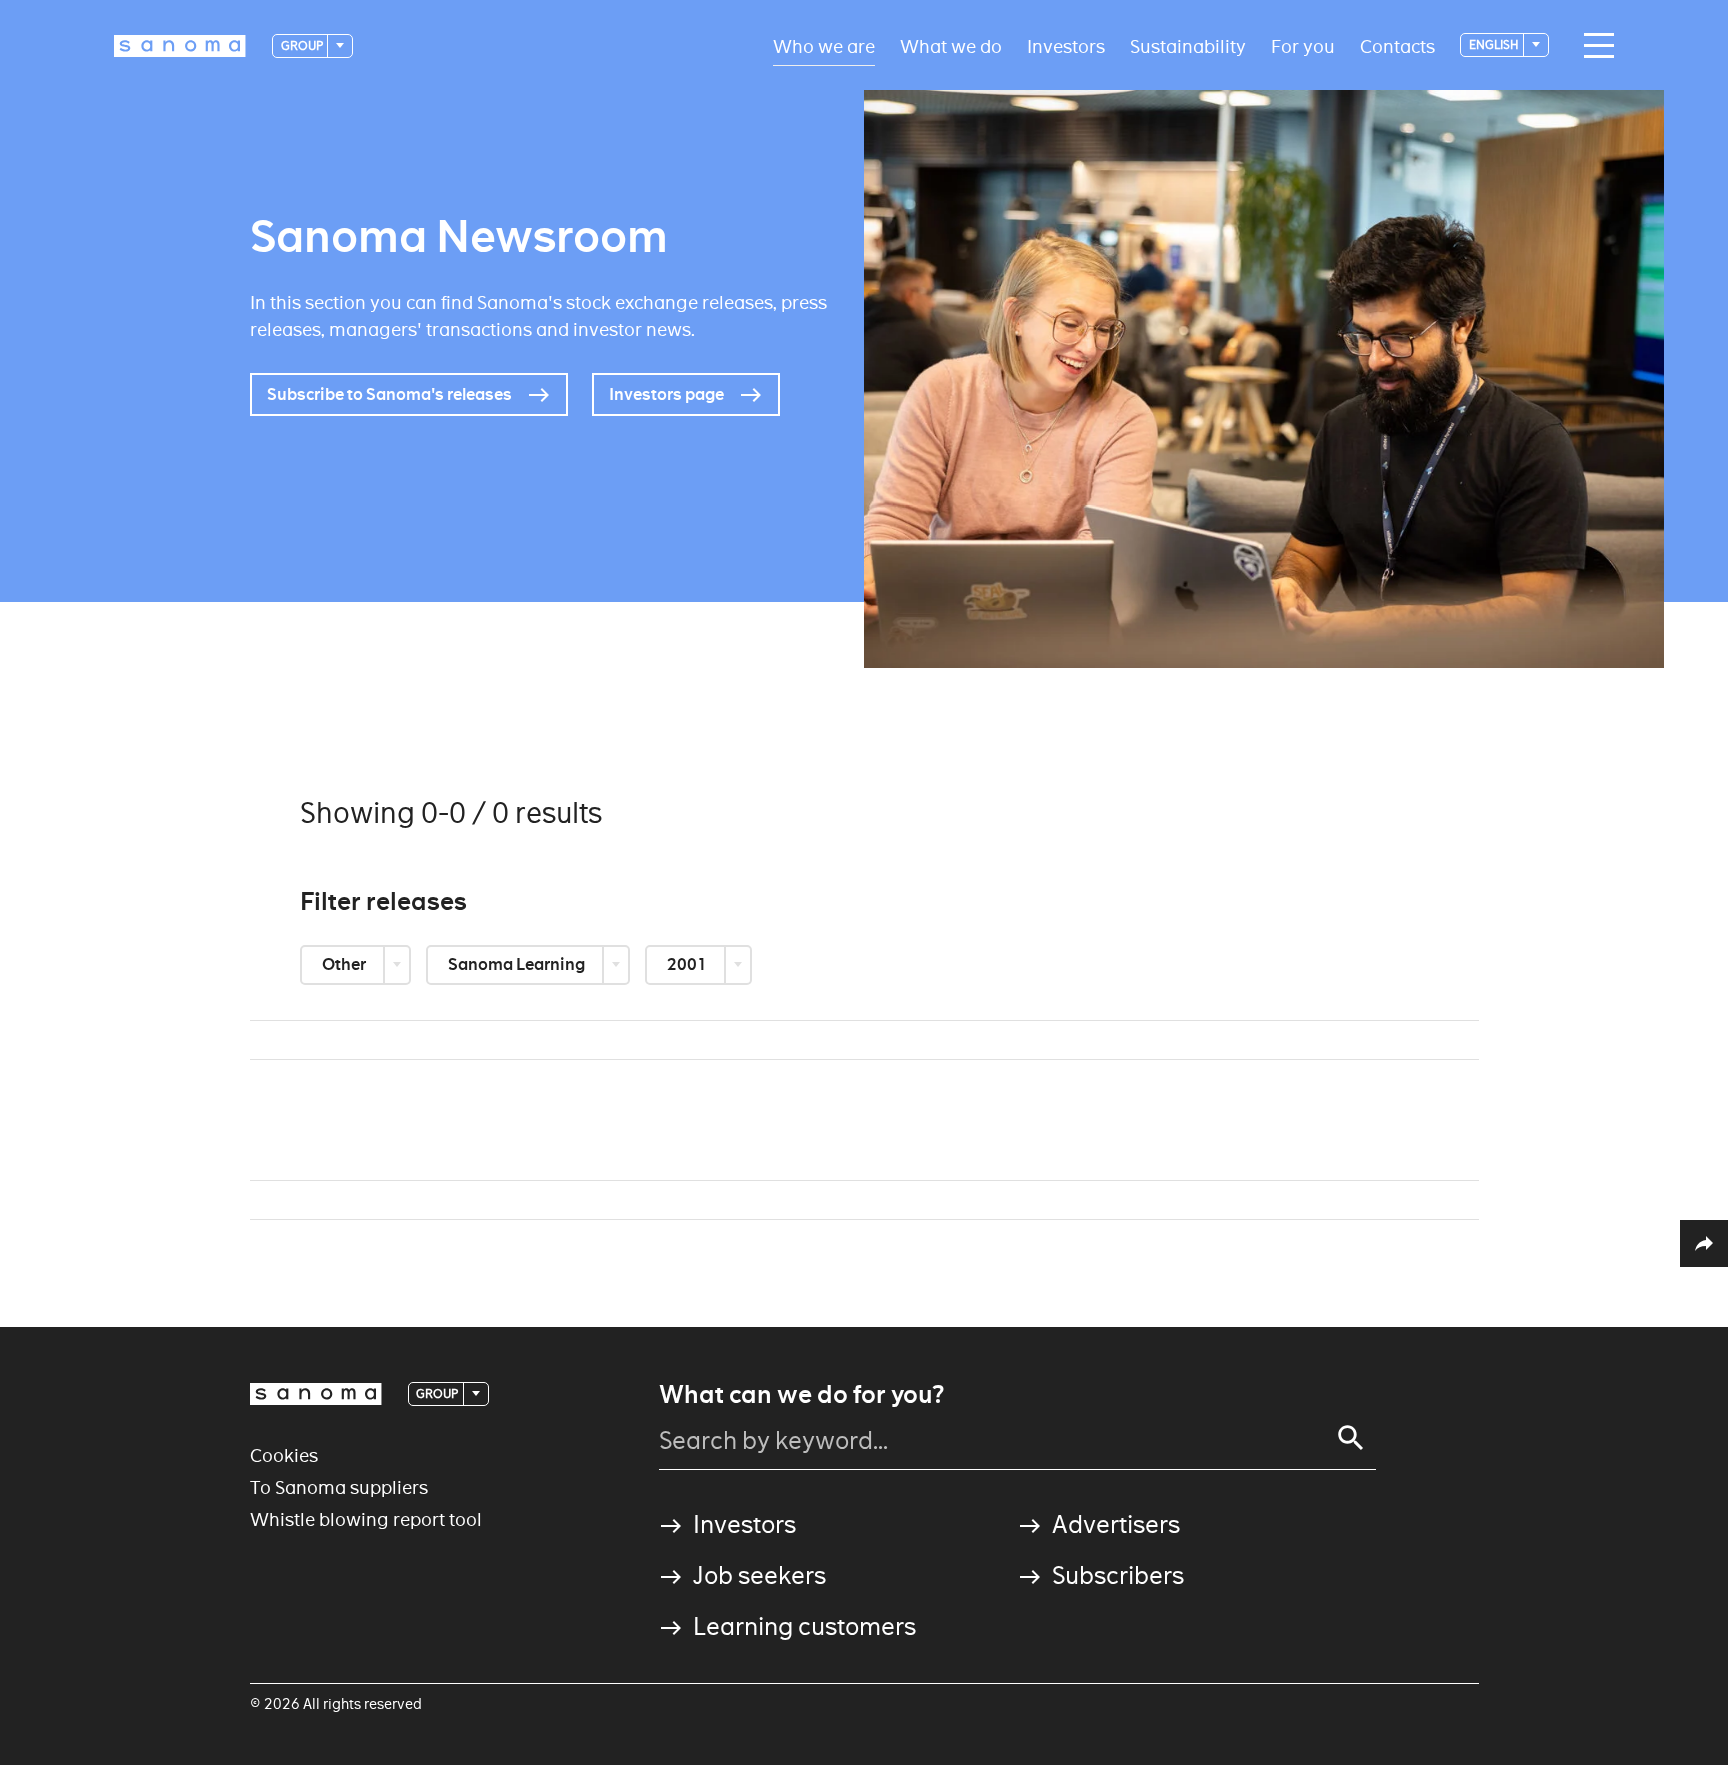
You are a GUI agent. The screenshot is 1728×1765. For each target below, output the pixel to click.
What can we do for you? (801, 1395)
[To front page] (180, 46)
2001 (688, 964)
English (1495, 44)
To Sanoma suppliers (339, 1487)
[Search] (1351, 1438)
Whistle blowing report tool (366, 1519)
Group (303, 45)
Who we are (824, 45)
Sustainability (1188, 45)
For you (1303, 45)
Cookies (284, 1455)
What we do (951, 45)
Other (345, 964)
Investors (1066, 45)
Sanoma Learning (518, 964)
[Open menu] (1594, 46)
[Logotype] (316, 1394)
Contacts (1397, 45)
